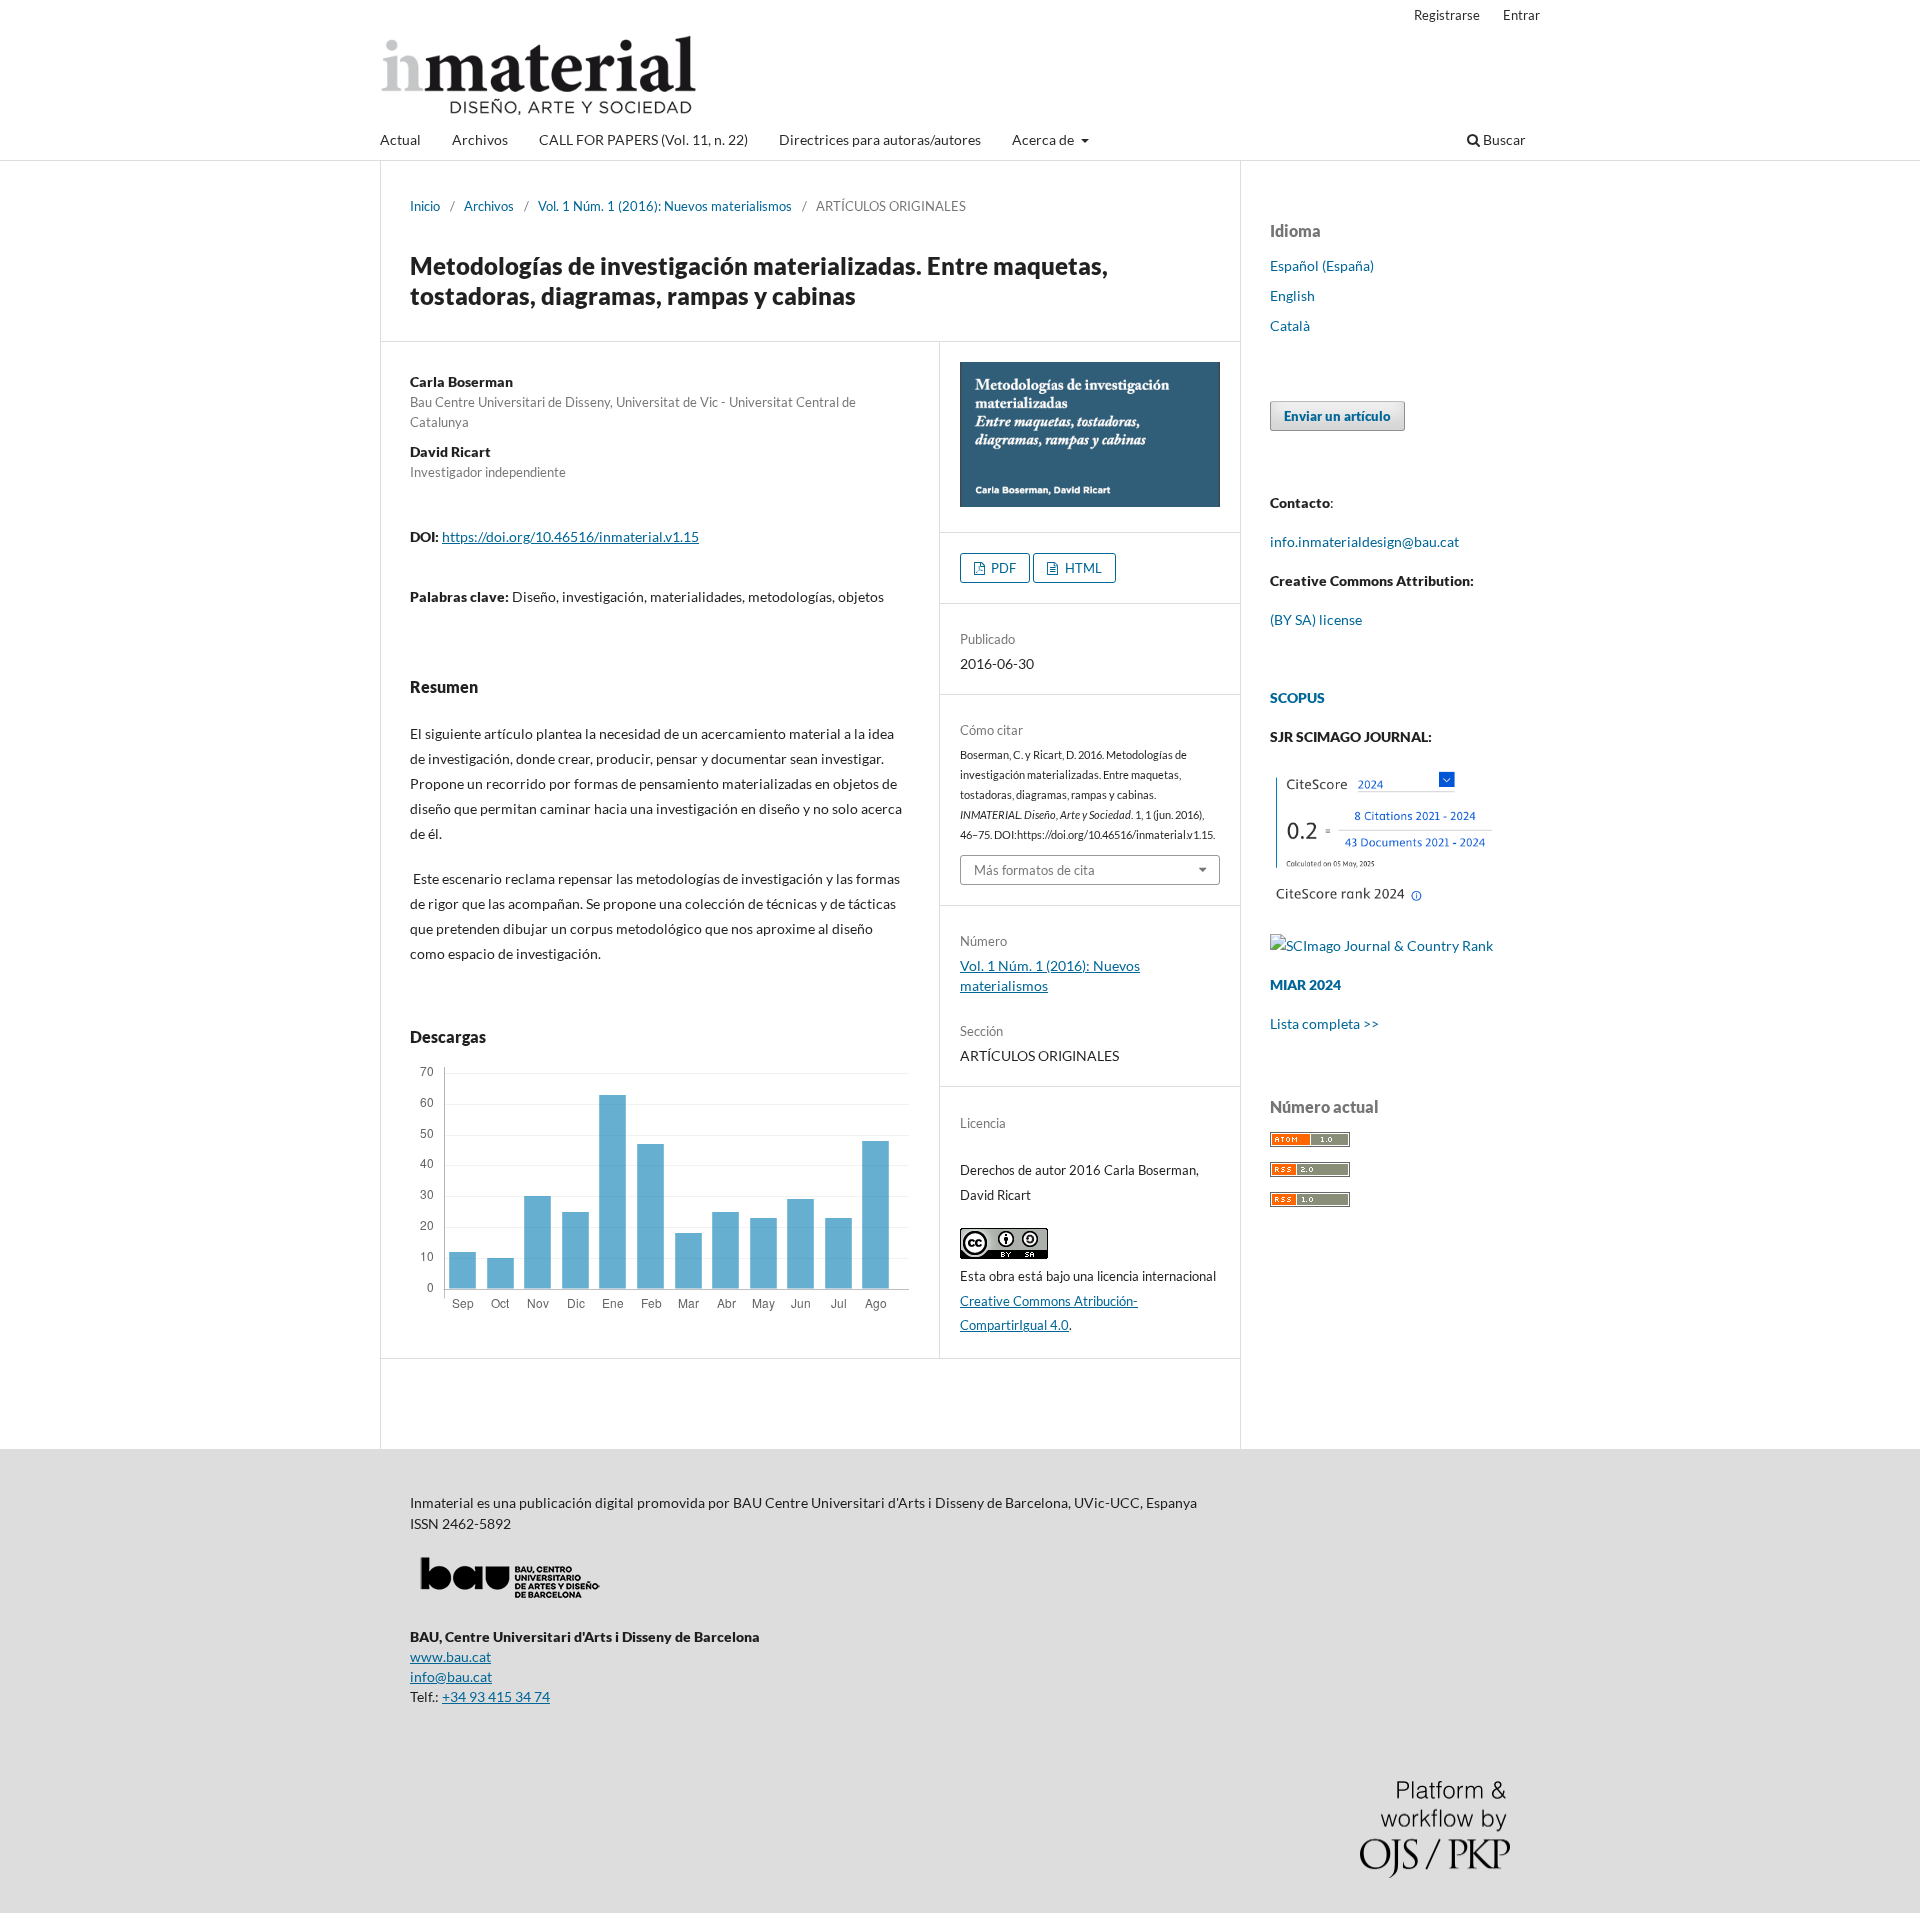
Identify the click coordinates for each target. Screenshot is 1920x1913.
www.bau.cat (450, 1656)
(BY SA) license (1316, 619)
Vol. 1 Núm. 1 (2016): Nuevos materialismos (665, 206)
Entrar (1521, 15)
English (1292, 295)
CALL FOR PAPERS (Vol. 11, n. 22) (643, 139)
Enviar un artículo (1337, 416)
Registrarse (1447, 15)
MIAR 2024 (1305, 984)
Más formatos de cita (1034, 870)
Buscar (1503, 139)
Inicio (425, 206)
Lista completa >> (1324, 1023)
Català (1290, 325)
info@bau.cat (451, 1676)
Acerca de (1044, 139)
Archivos (480, 139)
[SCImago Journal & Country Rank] (1381, 945)
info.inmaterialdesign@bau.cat (1364, 541)
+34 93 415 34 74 (496, 1696)
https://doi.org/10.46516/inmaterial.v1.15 (570, 536)
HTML (1082, 568)
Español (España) (1322, 265)
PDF (1002, 568)
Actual (400, 139)
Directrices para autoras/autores (880, 139)
